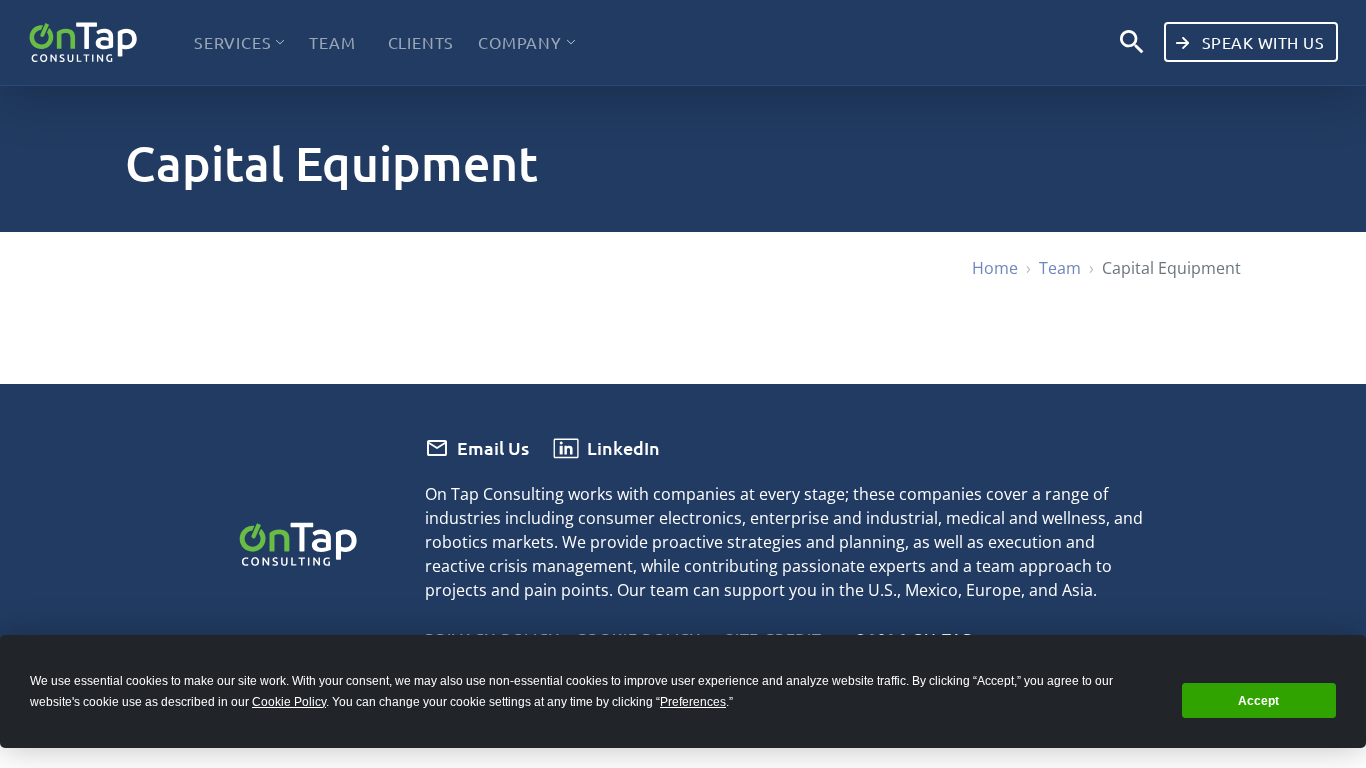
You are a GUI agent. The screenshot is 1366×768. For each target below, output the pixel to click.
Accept (1258, 701)
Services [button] (232, 42)
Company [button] (520, 42)
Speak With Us (1260, 42)
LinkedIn (623, 447)
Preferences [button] (693, 702)
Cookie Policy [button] (289, 702)
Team (332, 42)
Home (995, 268)
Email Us (493, 447)
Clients (421, 42)
